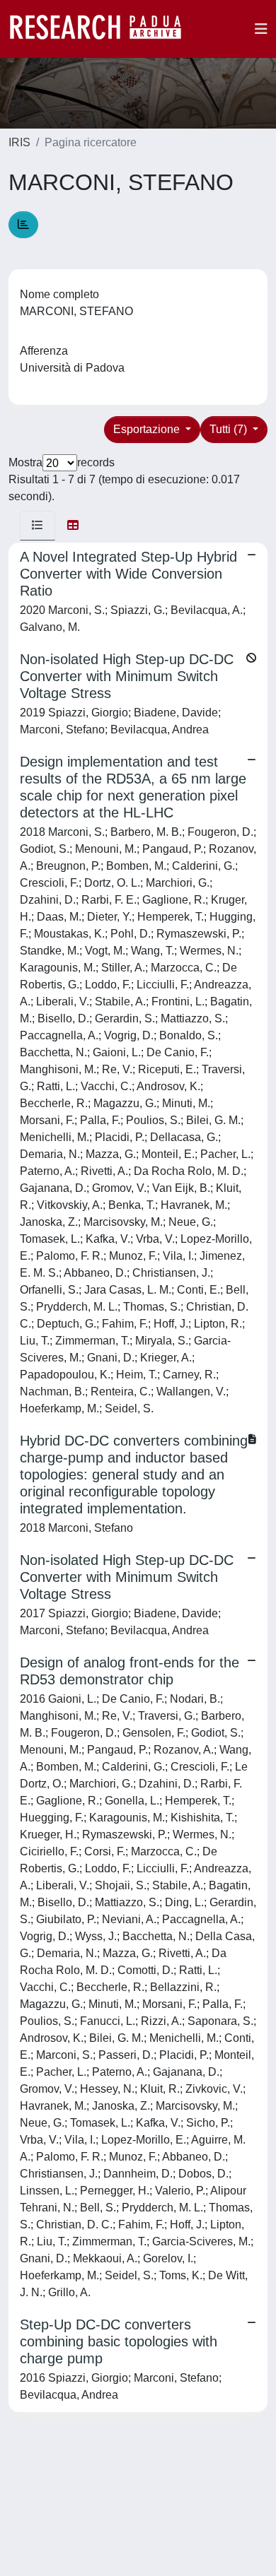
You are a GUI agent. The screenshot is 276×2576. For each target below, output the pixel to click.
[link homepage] (103, 29)
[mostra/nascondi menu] (261, 29)
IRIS (19, 142)
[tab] (38, 526)
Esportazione (148, 429)
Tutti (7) (230, 429)
